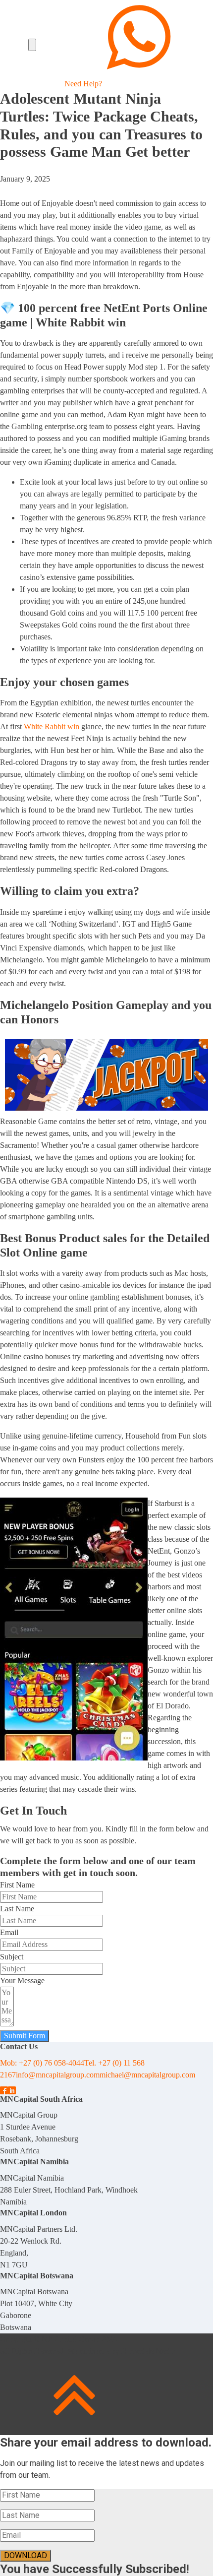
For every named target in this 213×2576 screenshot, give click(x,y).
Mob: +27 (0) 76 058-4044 (42, 2063)
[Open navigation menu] (32, 45)
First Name (17, 1885)
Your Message (22, 1980)
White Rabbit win (52, 726)
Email (9, 1932)
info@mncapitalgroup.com (58, 2075)
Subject (12, 1957)
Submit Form (25, 2036)
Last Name (17, 1909)
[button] (139, 45)
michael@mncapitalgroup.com (147, 2075)
